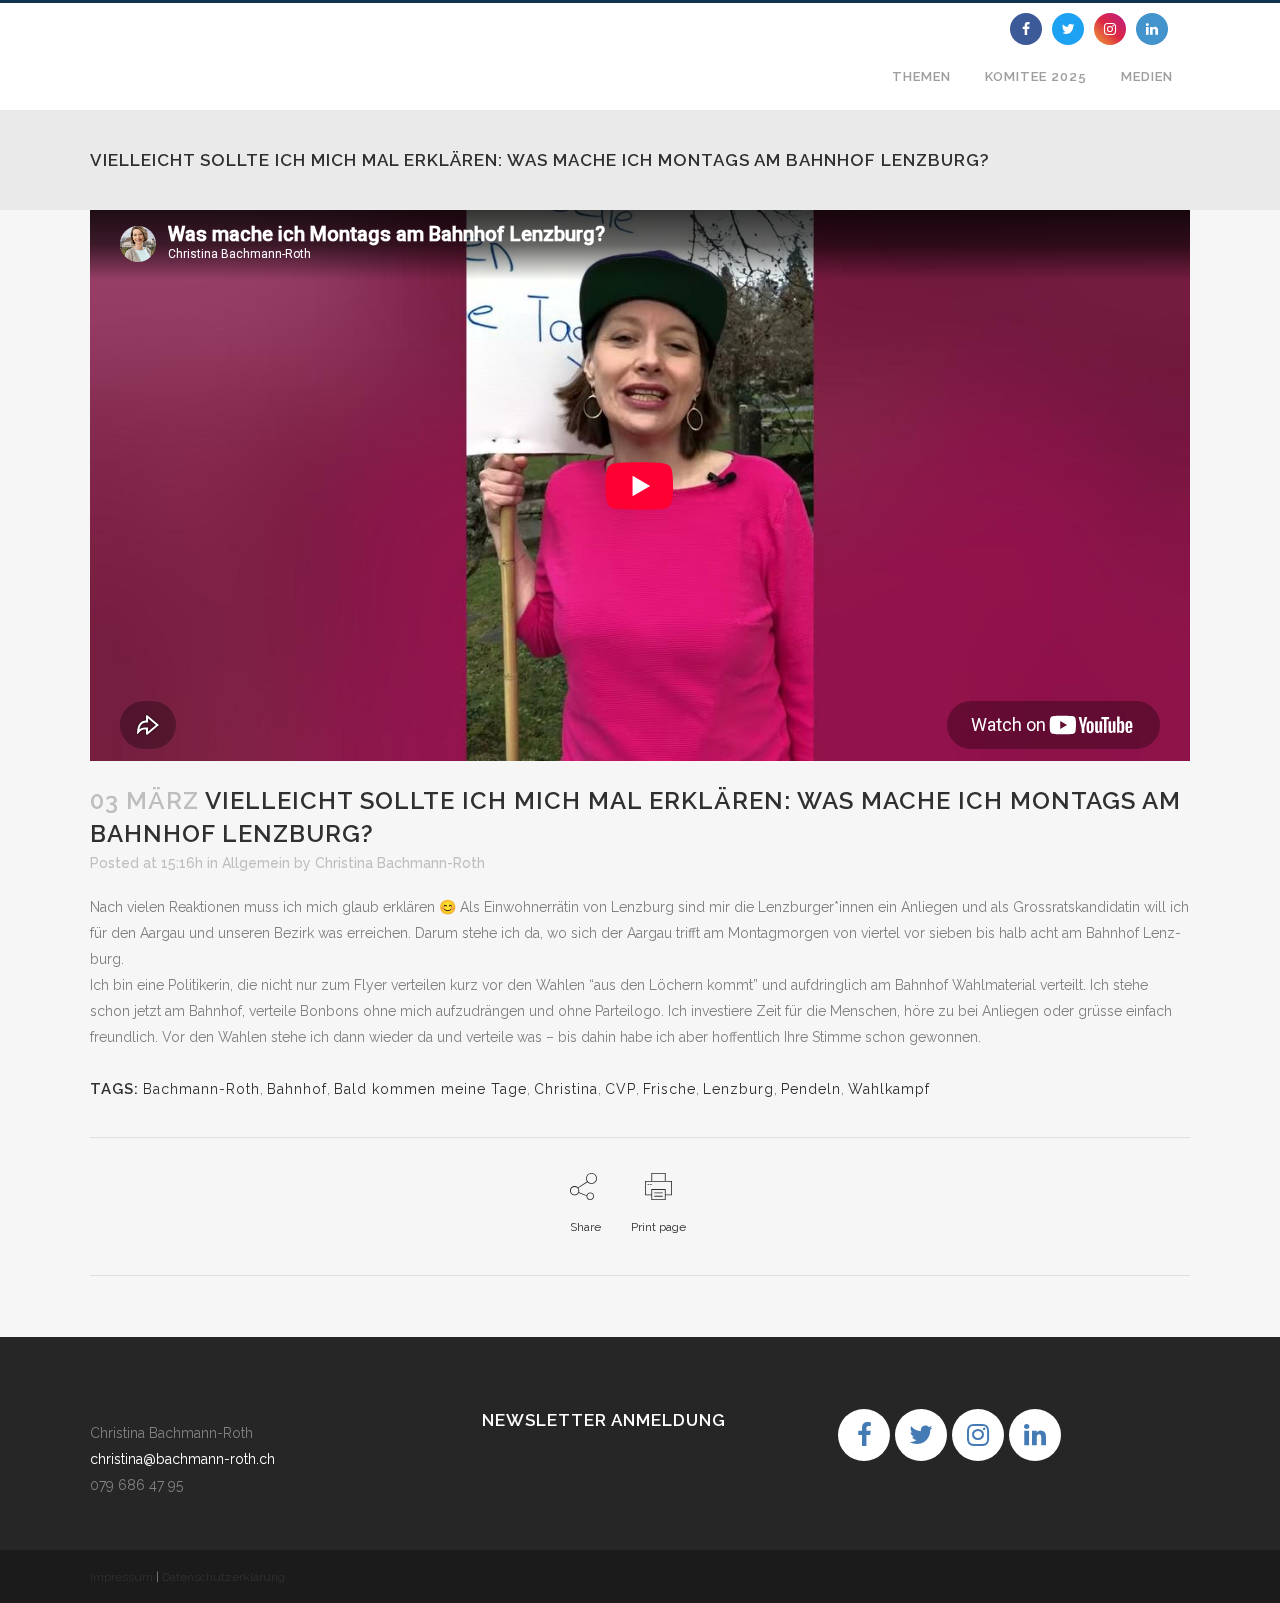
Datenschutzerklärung (223, 1577)
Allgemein (256, 863)
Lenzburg (738, 1089)
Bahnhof (297, 1089)
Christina (566, 1089)
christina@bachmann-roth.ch (182, 1459)
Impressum (121, 1577)
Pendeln (811, 1089)
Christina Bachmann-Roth (400, 863)
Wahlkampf (889, 1089)
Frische (669, 1089)
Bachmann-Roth (201, 1089)
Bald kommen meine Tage (430, 1089)
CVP (620, 1089)
